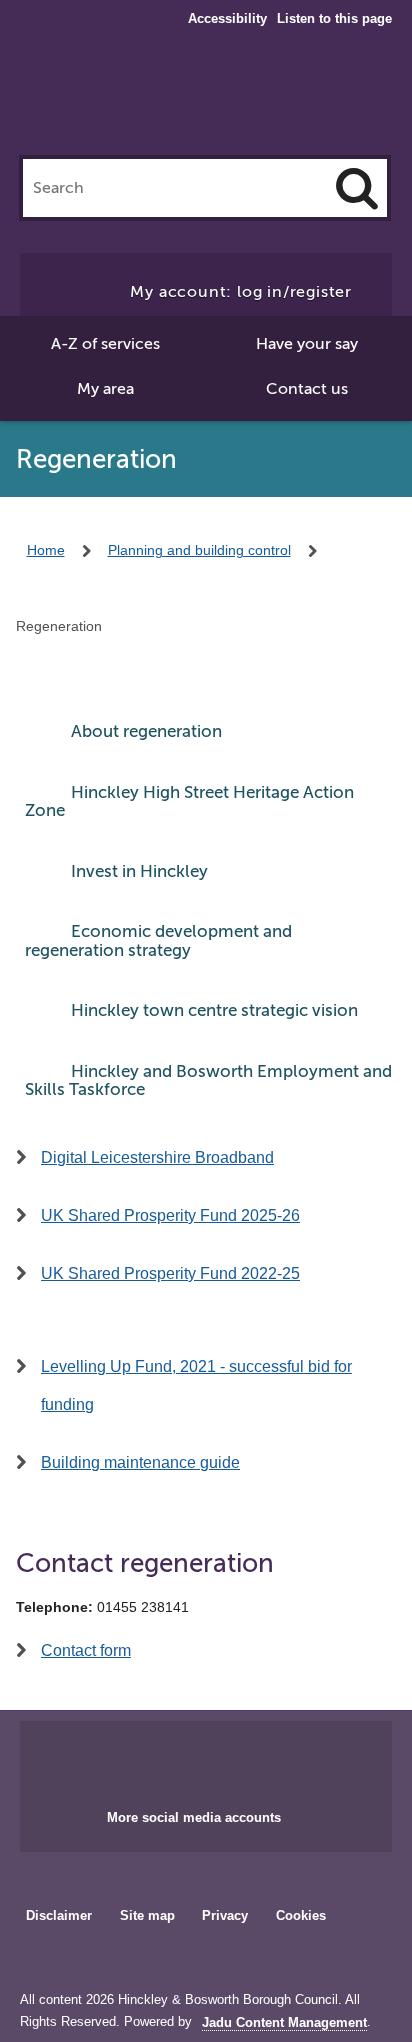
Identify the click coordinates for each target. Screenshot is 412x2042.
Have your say (307, 344)
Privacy (225, 1915)
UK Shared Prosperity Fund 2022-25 (170, 1273)
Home (46, 550)
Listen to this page (334, 18)
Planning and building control (199, 550)
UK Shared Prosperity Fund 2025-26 (170, 1215)
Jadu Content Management (284, 2023)
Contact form (86, 1650)
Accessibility (227, 19)
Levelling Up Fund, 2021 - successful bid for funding (196, 1385)
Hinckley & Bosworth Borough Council (206, 98)
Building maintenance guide (140, 1462)
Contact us (307, 389)
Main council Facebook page (164, 1759)
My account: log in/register (241, 292)
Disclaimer (59, 1915)
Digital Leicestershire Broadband (157, 1157)
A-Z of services (105, 344)
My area (105, 389)
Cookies (301, 1915)
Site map (147, 1915)
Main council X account (230, 1759)
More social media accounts (194, 1817)
